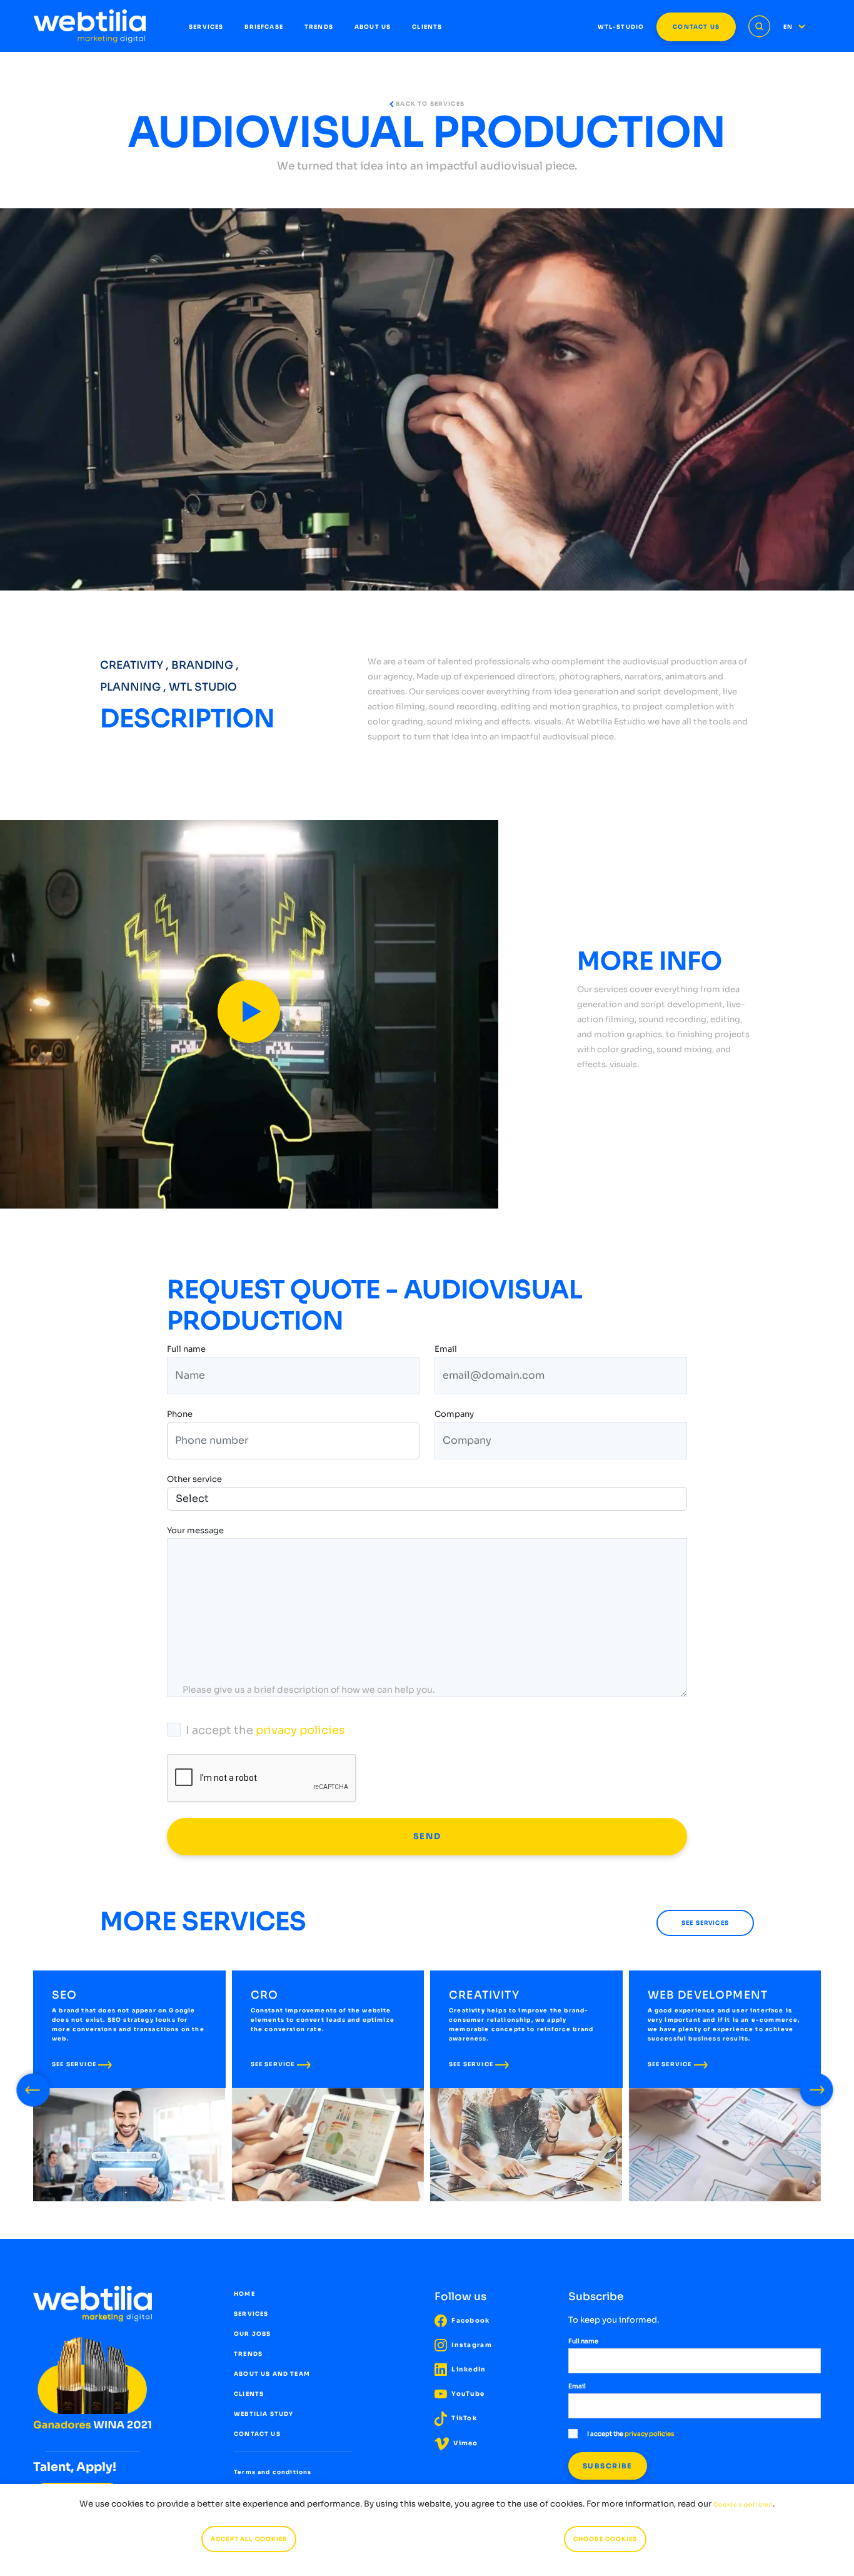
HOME (244, 2294)
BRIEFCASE (264, 27)
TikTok (463, 2418)
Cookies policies (743, 2505)
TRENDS (319, 27)
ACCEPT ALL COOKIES (249, 2539)
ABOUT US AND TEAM (272, 2374)
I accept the (265, 1730)
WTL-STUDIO (621, 27)
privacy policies (300, 1730)
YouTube (467, 2394)
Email (446, 1350)
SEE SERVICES (705, 1923)
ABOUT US (373, 27)
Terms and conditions (273, 2472)
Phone (180, 1415)
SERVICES (206, 27)
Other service (194, 1479)
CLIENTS (427, 27)
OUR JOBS (252, 2334)
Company (454, 1415)
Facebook (470, 2320)
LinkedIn (468, 2369)
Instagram (471, 2345)
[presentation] (33, 2087)
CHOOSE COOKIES (605, 2539)
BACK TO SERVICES (429, 104)
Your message (195, 1532)
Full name (186, 1350)
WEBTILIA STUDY (264, 2414)
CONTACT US (696, 27)
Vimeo (465, 2443)
